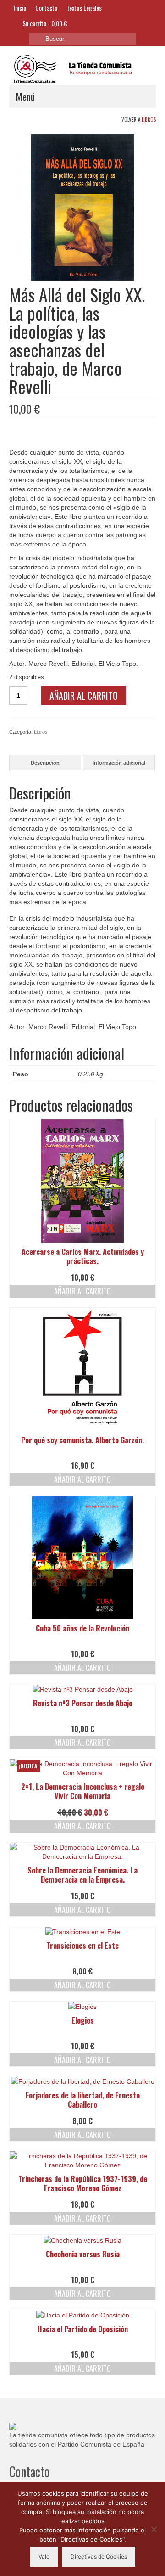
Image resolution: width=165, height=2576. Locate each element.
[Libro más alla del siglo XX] (82, 207)
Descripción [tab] (45, 763)
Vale (44, 2556)
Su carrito (44, 23)
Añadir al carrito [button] (82, 1291)
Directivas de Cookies (99, 2556)
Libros (149, 119)
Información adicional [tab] (119, 763)
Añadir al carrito (84, 696)
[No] (154, 2529)
